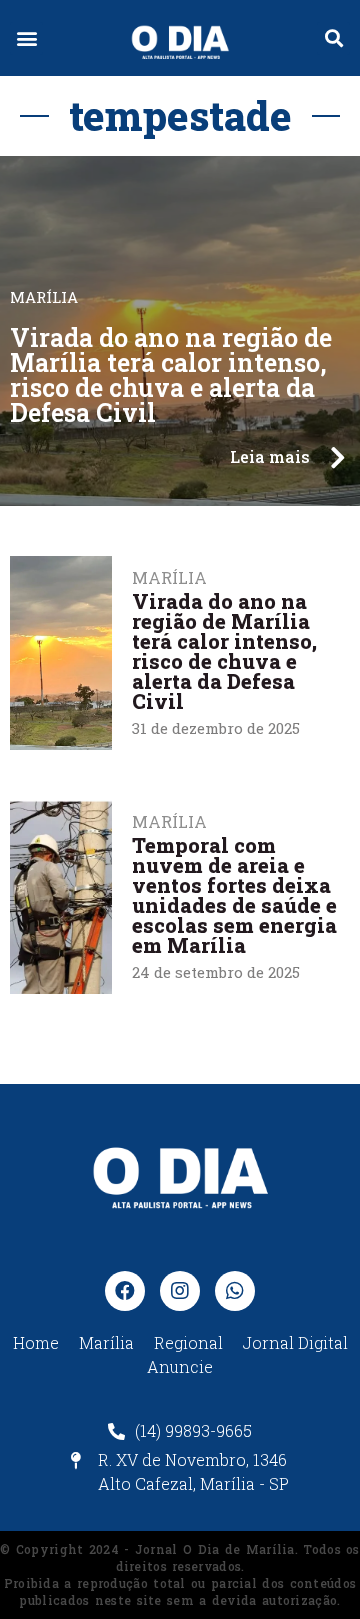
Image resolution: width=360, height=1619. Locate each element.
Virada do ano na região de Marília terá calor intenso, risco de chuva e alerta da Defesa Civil (171, 375)
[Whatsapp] (235, 1291)
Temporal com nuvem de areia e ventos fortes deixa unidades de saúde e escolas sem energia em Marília (234, 895)
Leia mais (270, 456)
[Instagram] (180, 1291)
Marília (169, 821)
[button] (26, 38)
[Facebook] (125, 1291)
